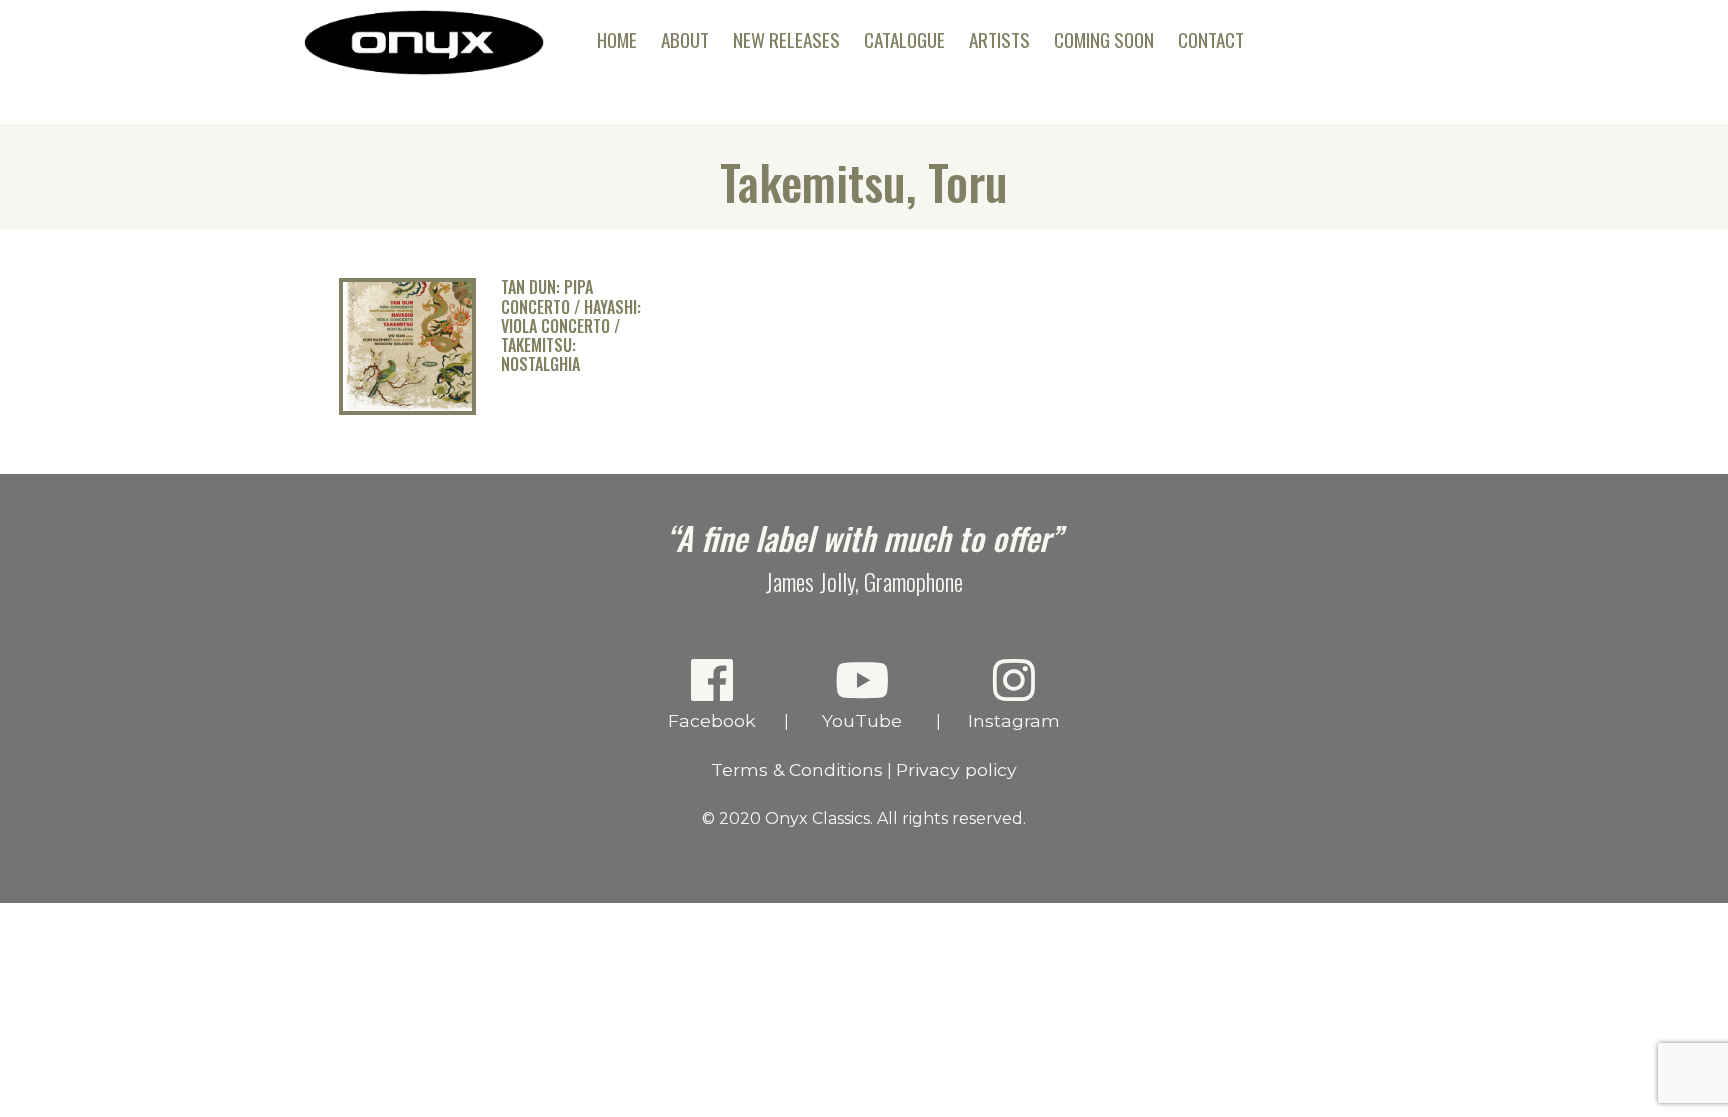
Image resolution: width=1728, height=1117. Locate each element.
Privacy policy (956, 769)
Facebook (712, 720)
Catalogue (904, 39)
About (685, 39)
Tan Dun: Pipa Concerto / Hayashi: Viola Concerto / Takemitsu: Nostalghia (571, 326)
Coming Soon (1104, 39)
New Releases (786, 39)
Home (617, 39)
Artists (999, 39)
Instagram (1014, 720)
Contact (1211, 39)
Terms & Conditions (797, 769)
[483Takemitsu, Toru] (407, 409)
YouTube (862, 720)
